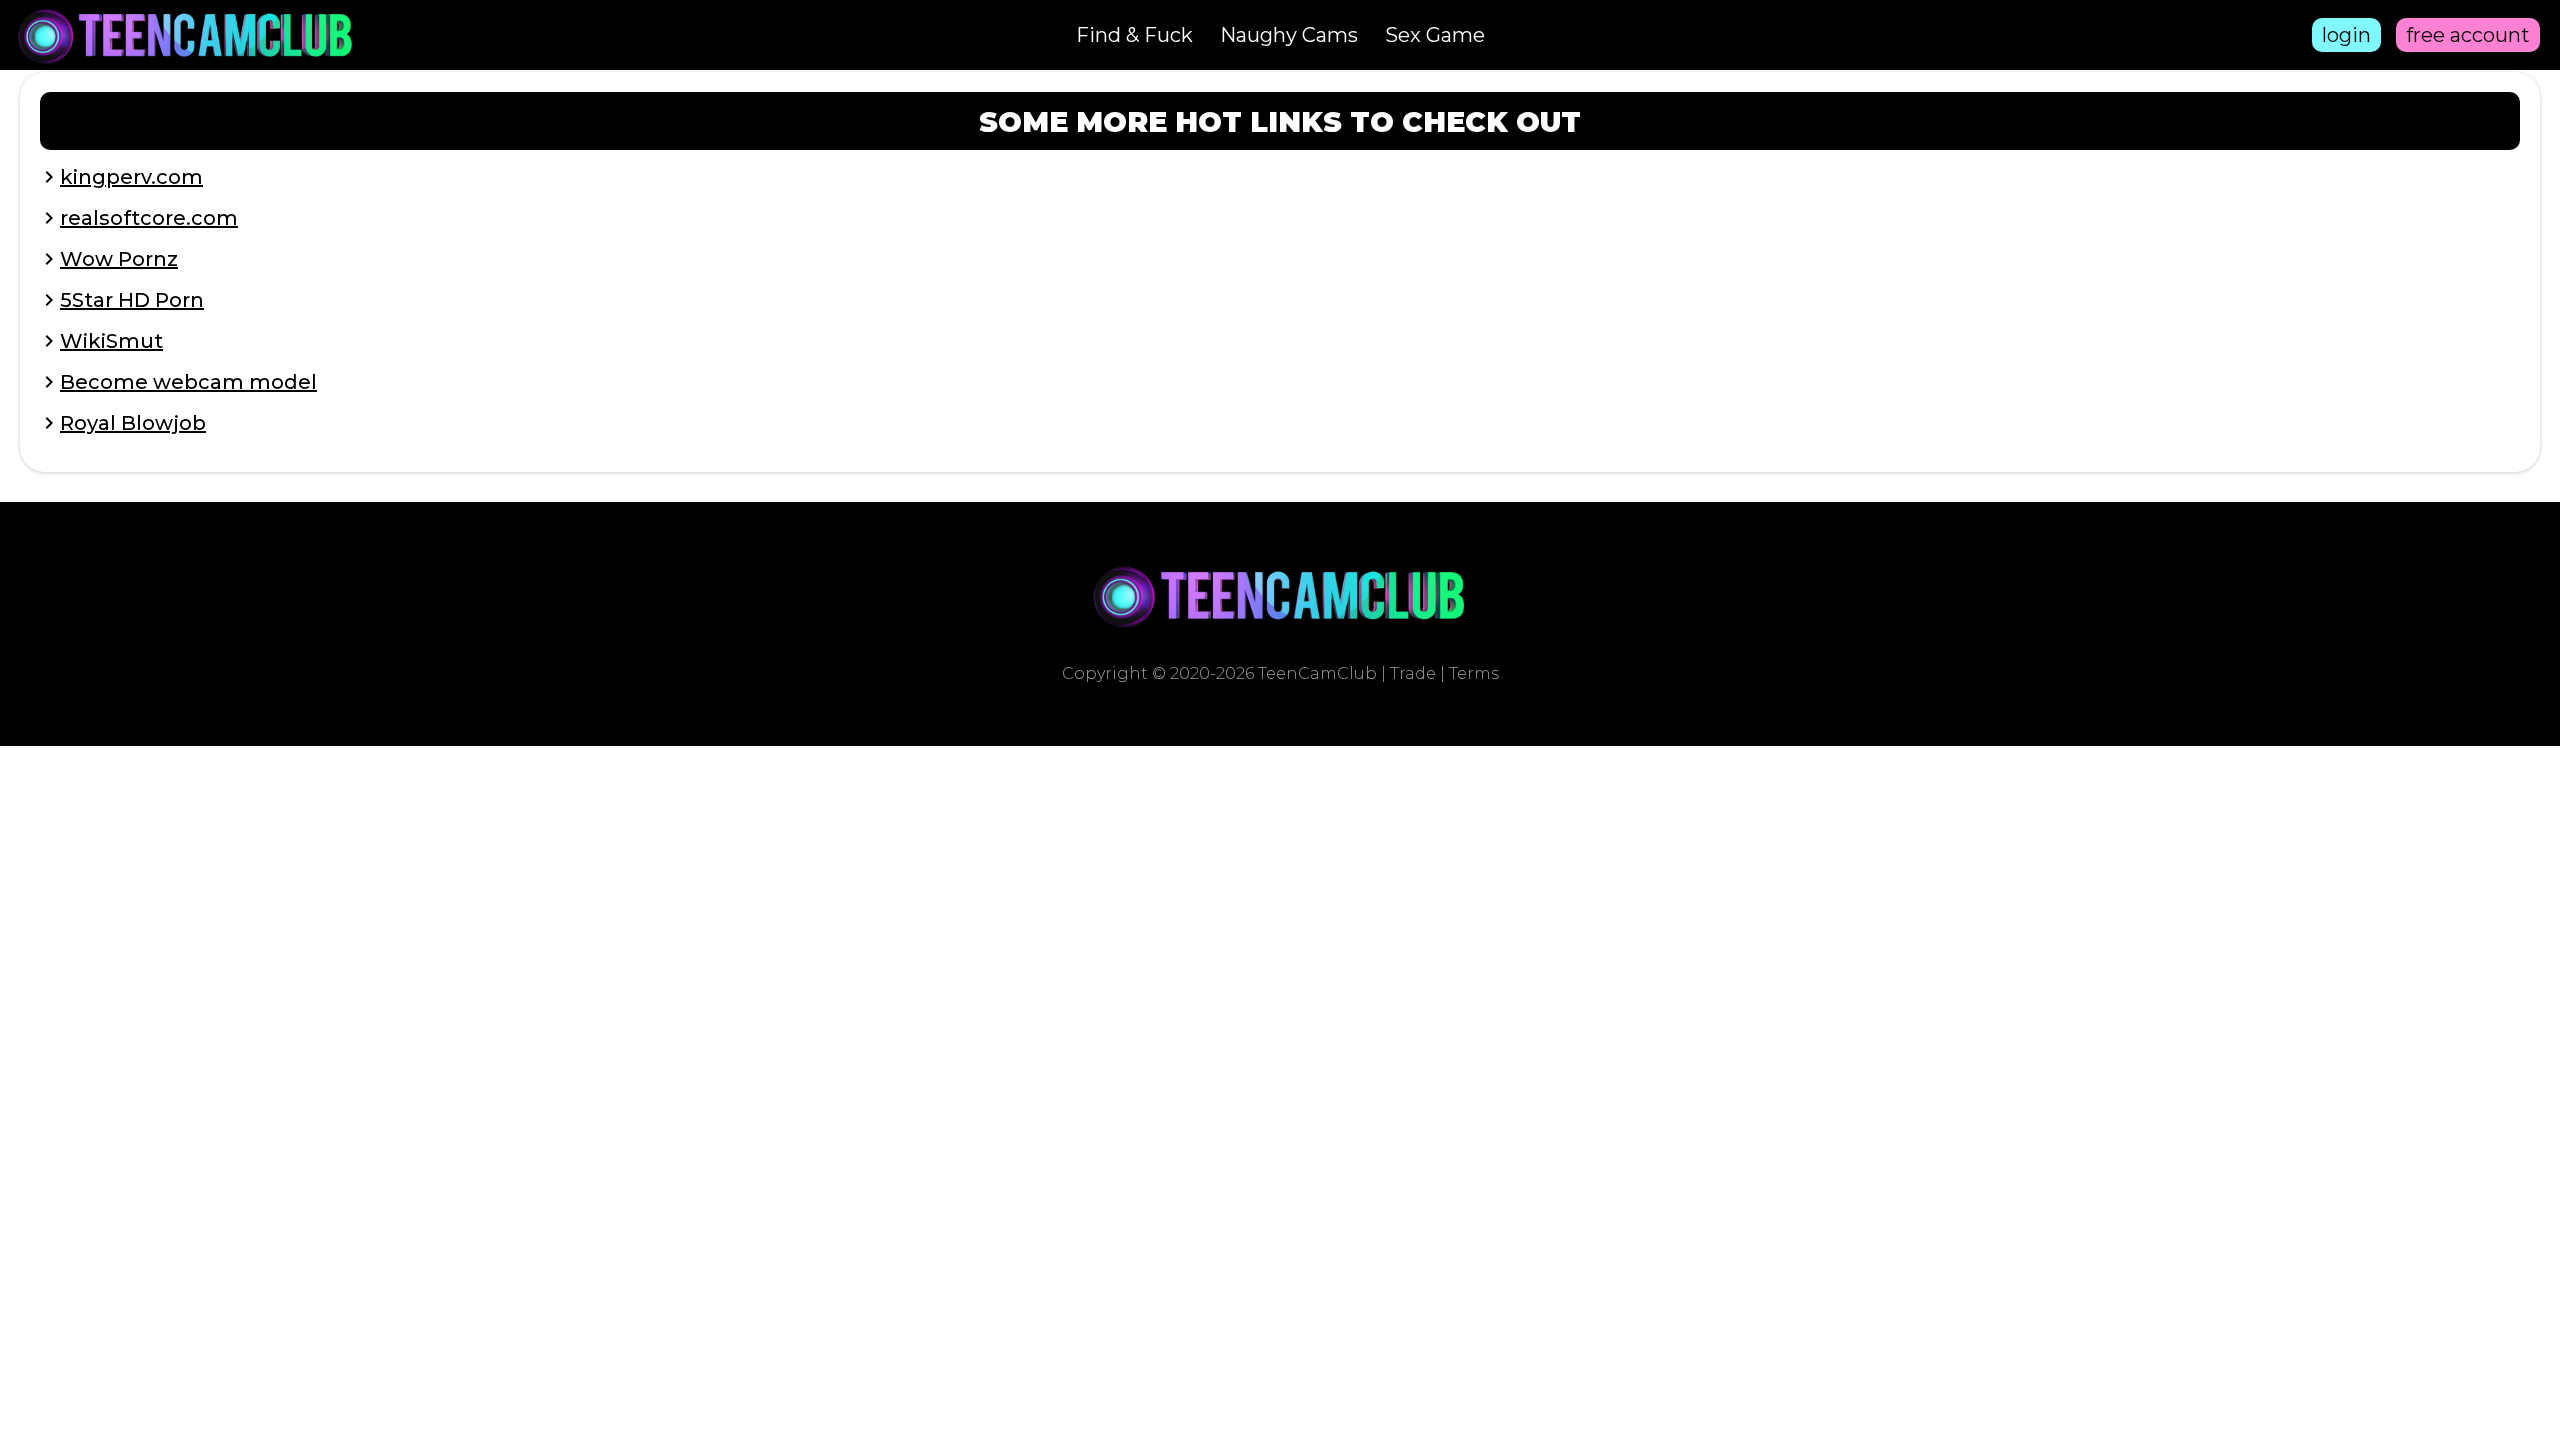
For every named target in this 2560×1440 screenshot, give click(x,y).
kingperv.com (131, 177)
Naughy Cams (1289, 35)
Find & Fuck (1134, 35)
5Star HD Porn (132, 300)
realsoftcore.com (149, 218)
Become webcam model (188, 382)
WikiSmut (111, 341)
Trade (1413, 673)
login (2346, 35)
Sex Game (1435, 35)
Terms (1474, 673)
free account (2468, 35)
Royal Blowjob (133, 423)
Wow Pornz (119, 259)
